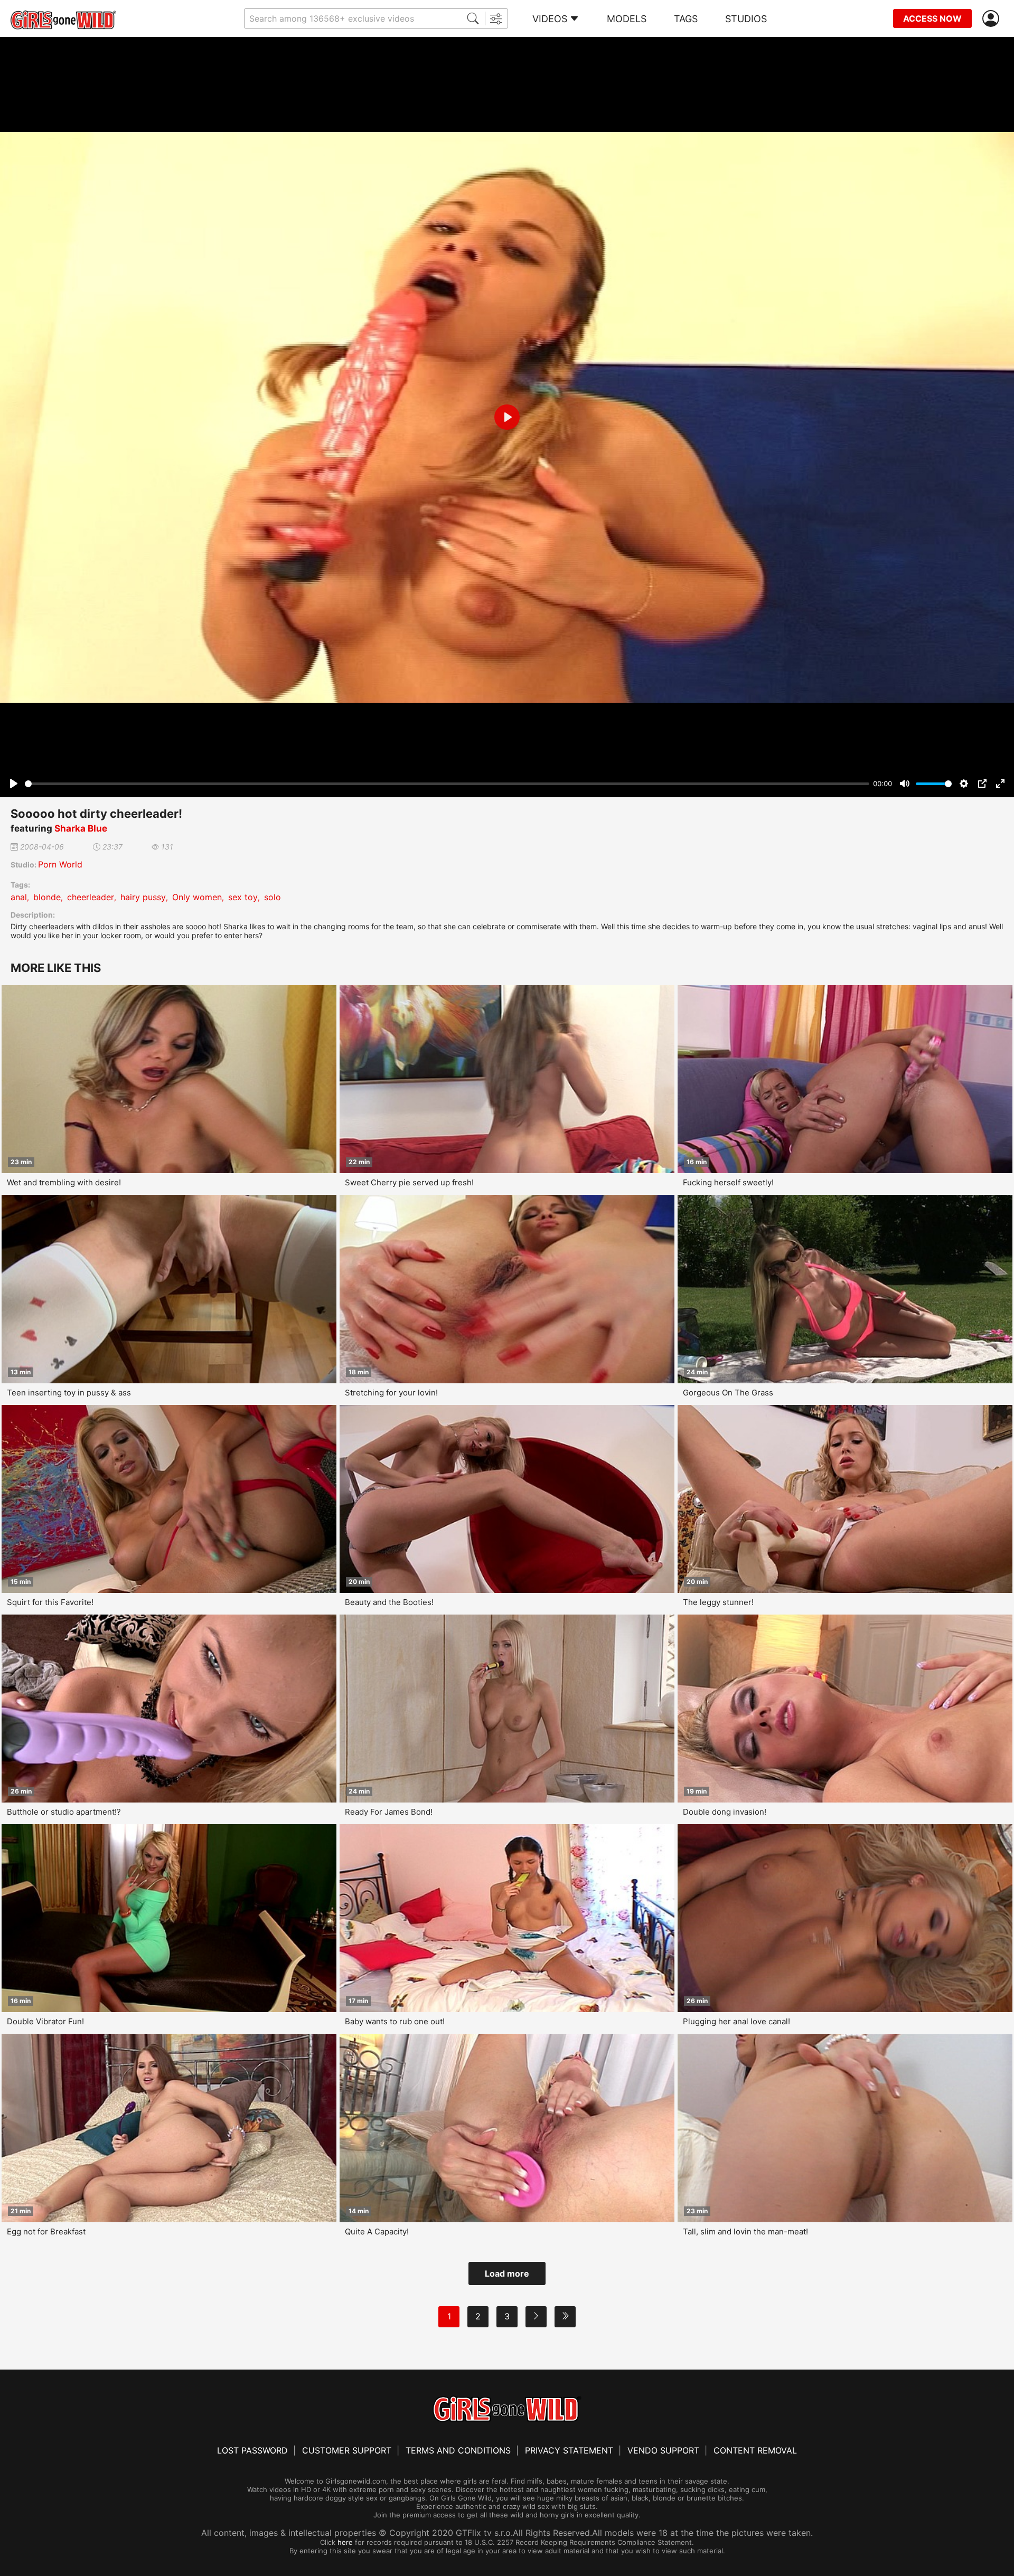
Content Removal (755, 2450)
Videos (550, 19)
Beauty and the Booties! (389, 1602)
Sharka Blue (81, 828)
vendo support (663, 2450)
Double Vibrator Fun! (45, 2021)
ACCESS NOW (932, 18)
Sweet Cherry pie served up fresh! (409, 1182)
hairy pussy (143, 897)
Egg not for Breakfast (46, 2231)
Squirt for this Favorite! (50, 1602)
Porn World (60, 864)
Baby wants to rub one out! (395, 2021)
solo (273, 897)
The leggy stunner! (718, 1602)
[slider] (447, 784)
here (345, 2542)
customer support (347, 2450)
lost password (252, 2450)
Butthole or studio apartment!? (64, 1812)
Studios (746, 19)
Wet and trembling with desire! (64, 1182)
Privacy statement (569, 2450)
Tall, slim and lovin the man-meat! (745, 2231)
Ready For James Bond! (389, 1812)
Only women (197, 897)
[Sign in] (993, 19)
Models (627, 19)
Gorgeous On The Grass (728, 1393)
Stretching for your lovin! (391, 1393)
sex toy (243, 897)
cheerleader (91, 897)
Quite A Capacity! (377, 2231)
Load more (507, 2273)
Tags (686, 19)
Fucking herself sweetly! (728, 1182)
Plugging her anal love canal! (736, 2021)
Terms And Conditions (458, 2450)
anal (19, 897)
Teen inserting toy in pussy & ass (69, 1393)
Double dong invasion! (725, 1812)
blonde (47, 897)
